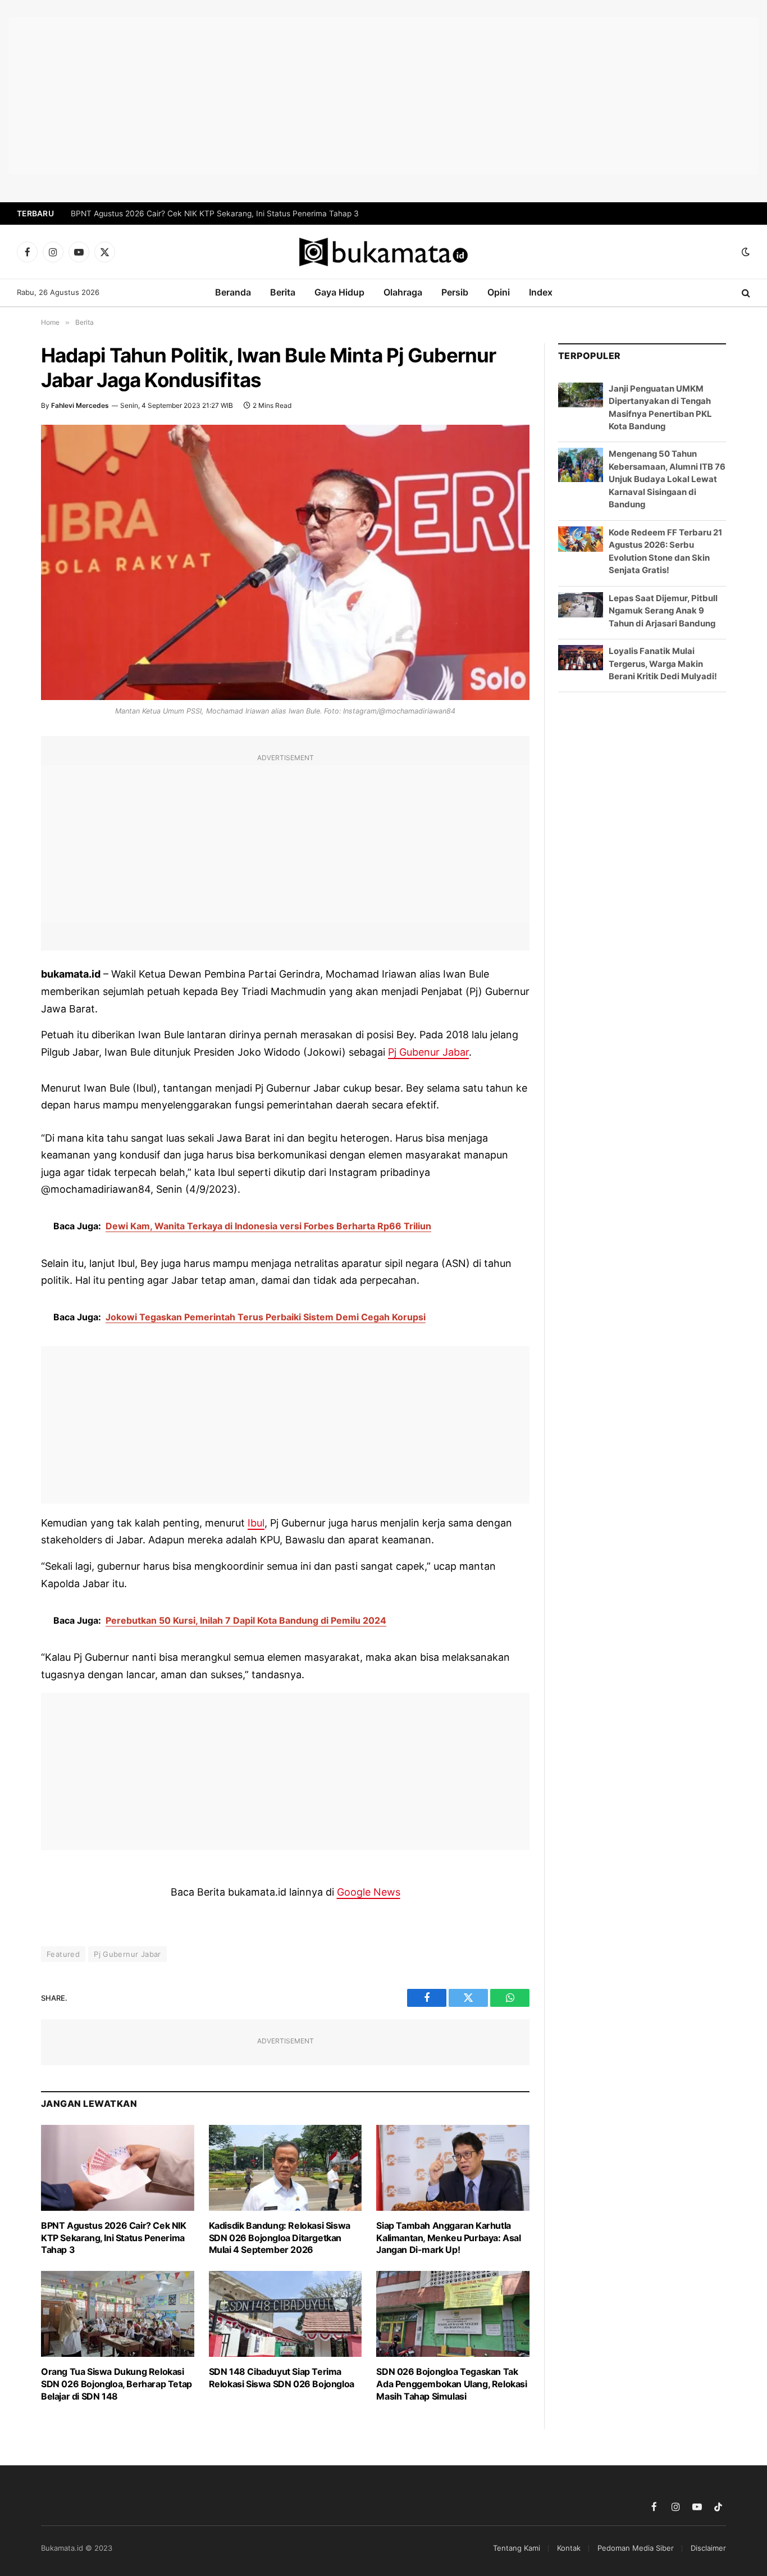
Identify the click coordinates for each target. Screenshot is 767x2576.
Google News (369, 1892)
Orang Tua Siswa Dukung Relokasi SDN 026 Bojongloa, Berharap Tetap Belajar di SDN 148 (117, 2384)
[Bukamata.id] (383, 252)
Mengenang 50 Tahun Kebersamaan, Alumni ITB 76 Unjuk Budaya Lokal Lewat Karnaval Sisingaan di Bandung (667, 479)
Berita (283, 292)
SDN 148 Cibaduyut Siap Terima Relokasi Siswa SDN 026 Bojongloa (282, 2378)
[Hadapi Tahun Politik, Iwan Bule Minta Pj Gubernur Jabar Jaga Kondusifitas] (285, 562)
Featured (63, 1954)
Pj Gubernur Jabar (127, 1954)
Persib (455, 292)
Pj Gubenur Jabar (428, 1052)
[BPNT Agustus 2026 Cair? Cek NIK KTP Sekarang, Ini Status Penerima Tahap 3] (118, 2168)
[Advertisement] (383, 96)
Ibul (256, 1523)
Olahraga (403, 292)
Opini (499, 292)
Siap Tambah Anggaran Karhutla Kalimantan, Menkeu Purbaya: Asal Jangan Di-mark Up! (448, 2238)
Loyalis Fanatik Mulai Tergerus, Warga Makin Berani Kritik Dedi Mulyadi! (663, 664)
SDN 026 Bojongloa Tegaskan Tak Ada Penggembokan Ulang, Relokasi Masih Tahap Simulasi (451, 2384)
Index (541, 292)
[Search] (745, 293)
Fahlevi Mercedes (80, 405)
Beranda (233, 292)
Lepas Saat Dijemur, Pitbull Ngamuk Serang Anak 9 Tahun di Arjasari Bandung (663, 611)
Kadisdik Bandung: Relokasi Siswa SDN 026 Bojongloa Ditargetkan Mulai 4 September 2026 (280, 2238)
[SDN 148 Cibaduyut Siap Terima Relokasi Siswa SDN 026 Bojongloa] (286, 2314)
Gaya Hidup (339, 292)
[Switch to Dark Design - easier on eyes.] (745, 252)
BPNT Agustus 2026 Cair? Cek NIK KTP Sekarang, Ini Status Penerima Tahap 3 (215, 213)
